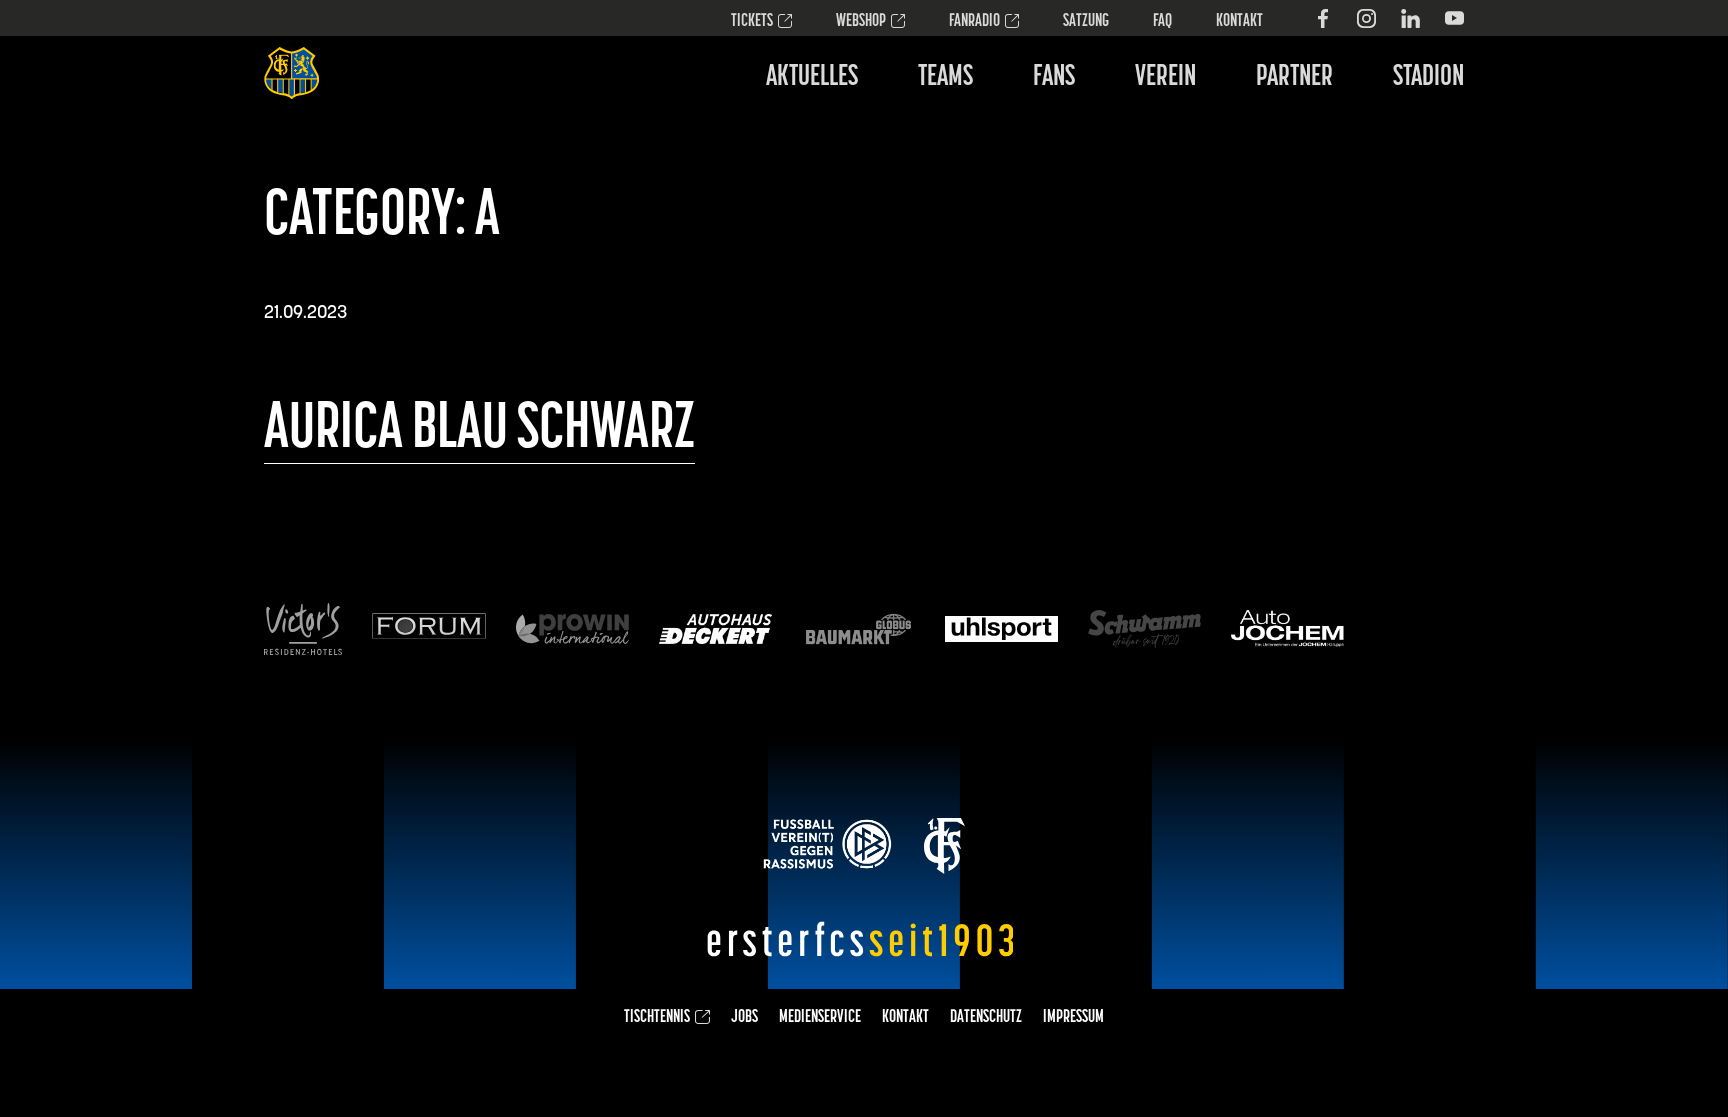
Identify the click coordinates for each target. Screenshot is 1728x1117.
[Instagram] (1366, 18)
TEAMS (945, 77)
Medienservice (820, 1018)
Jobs (744, 1018)
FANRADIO (974, 22)
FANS (1054, 77)
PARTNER (1294, 77)
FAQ (1162, 22)
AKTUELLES (812, 77)
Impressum (1073, 1018)
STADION (1428, 77)
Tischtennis (657, 1018)
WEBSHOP (861, 22)
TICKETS (752, 22)
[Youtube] (1454, 18)
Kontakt (1239, 22)
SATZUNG (1086, 22)
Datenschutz (986, 1018)
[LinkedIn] (1410, 18)
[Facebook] (1322, 18)
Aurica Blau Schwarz (479, 430)
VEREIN (1165, 77)
